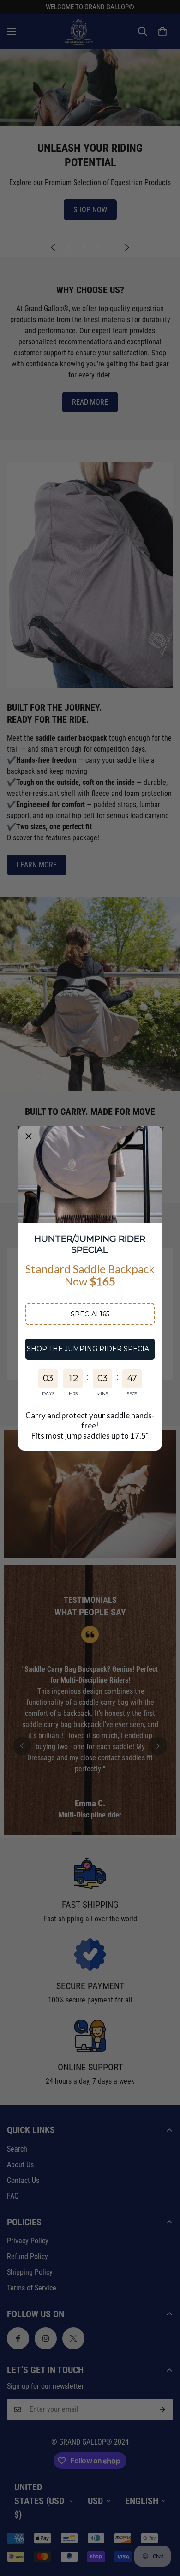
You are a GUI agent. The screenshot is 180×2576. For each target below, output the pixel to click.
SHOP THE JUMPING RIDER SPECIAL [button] (90, 1349)
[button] (90, 1314)
